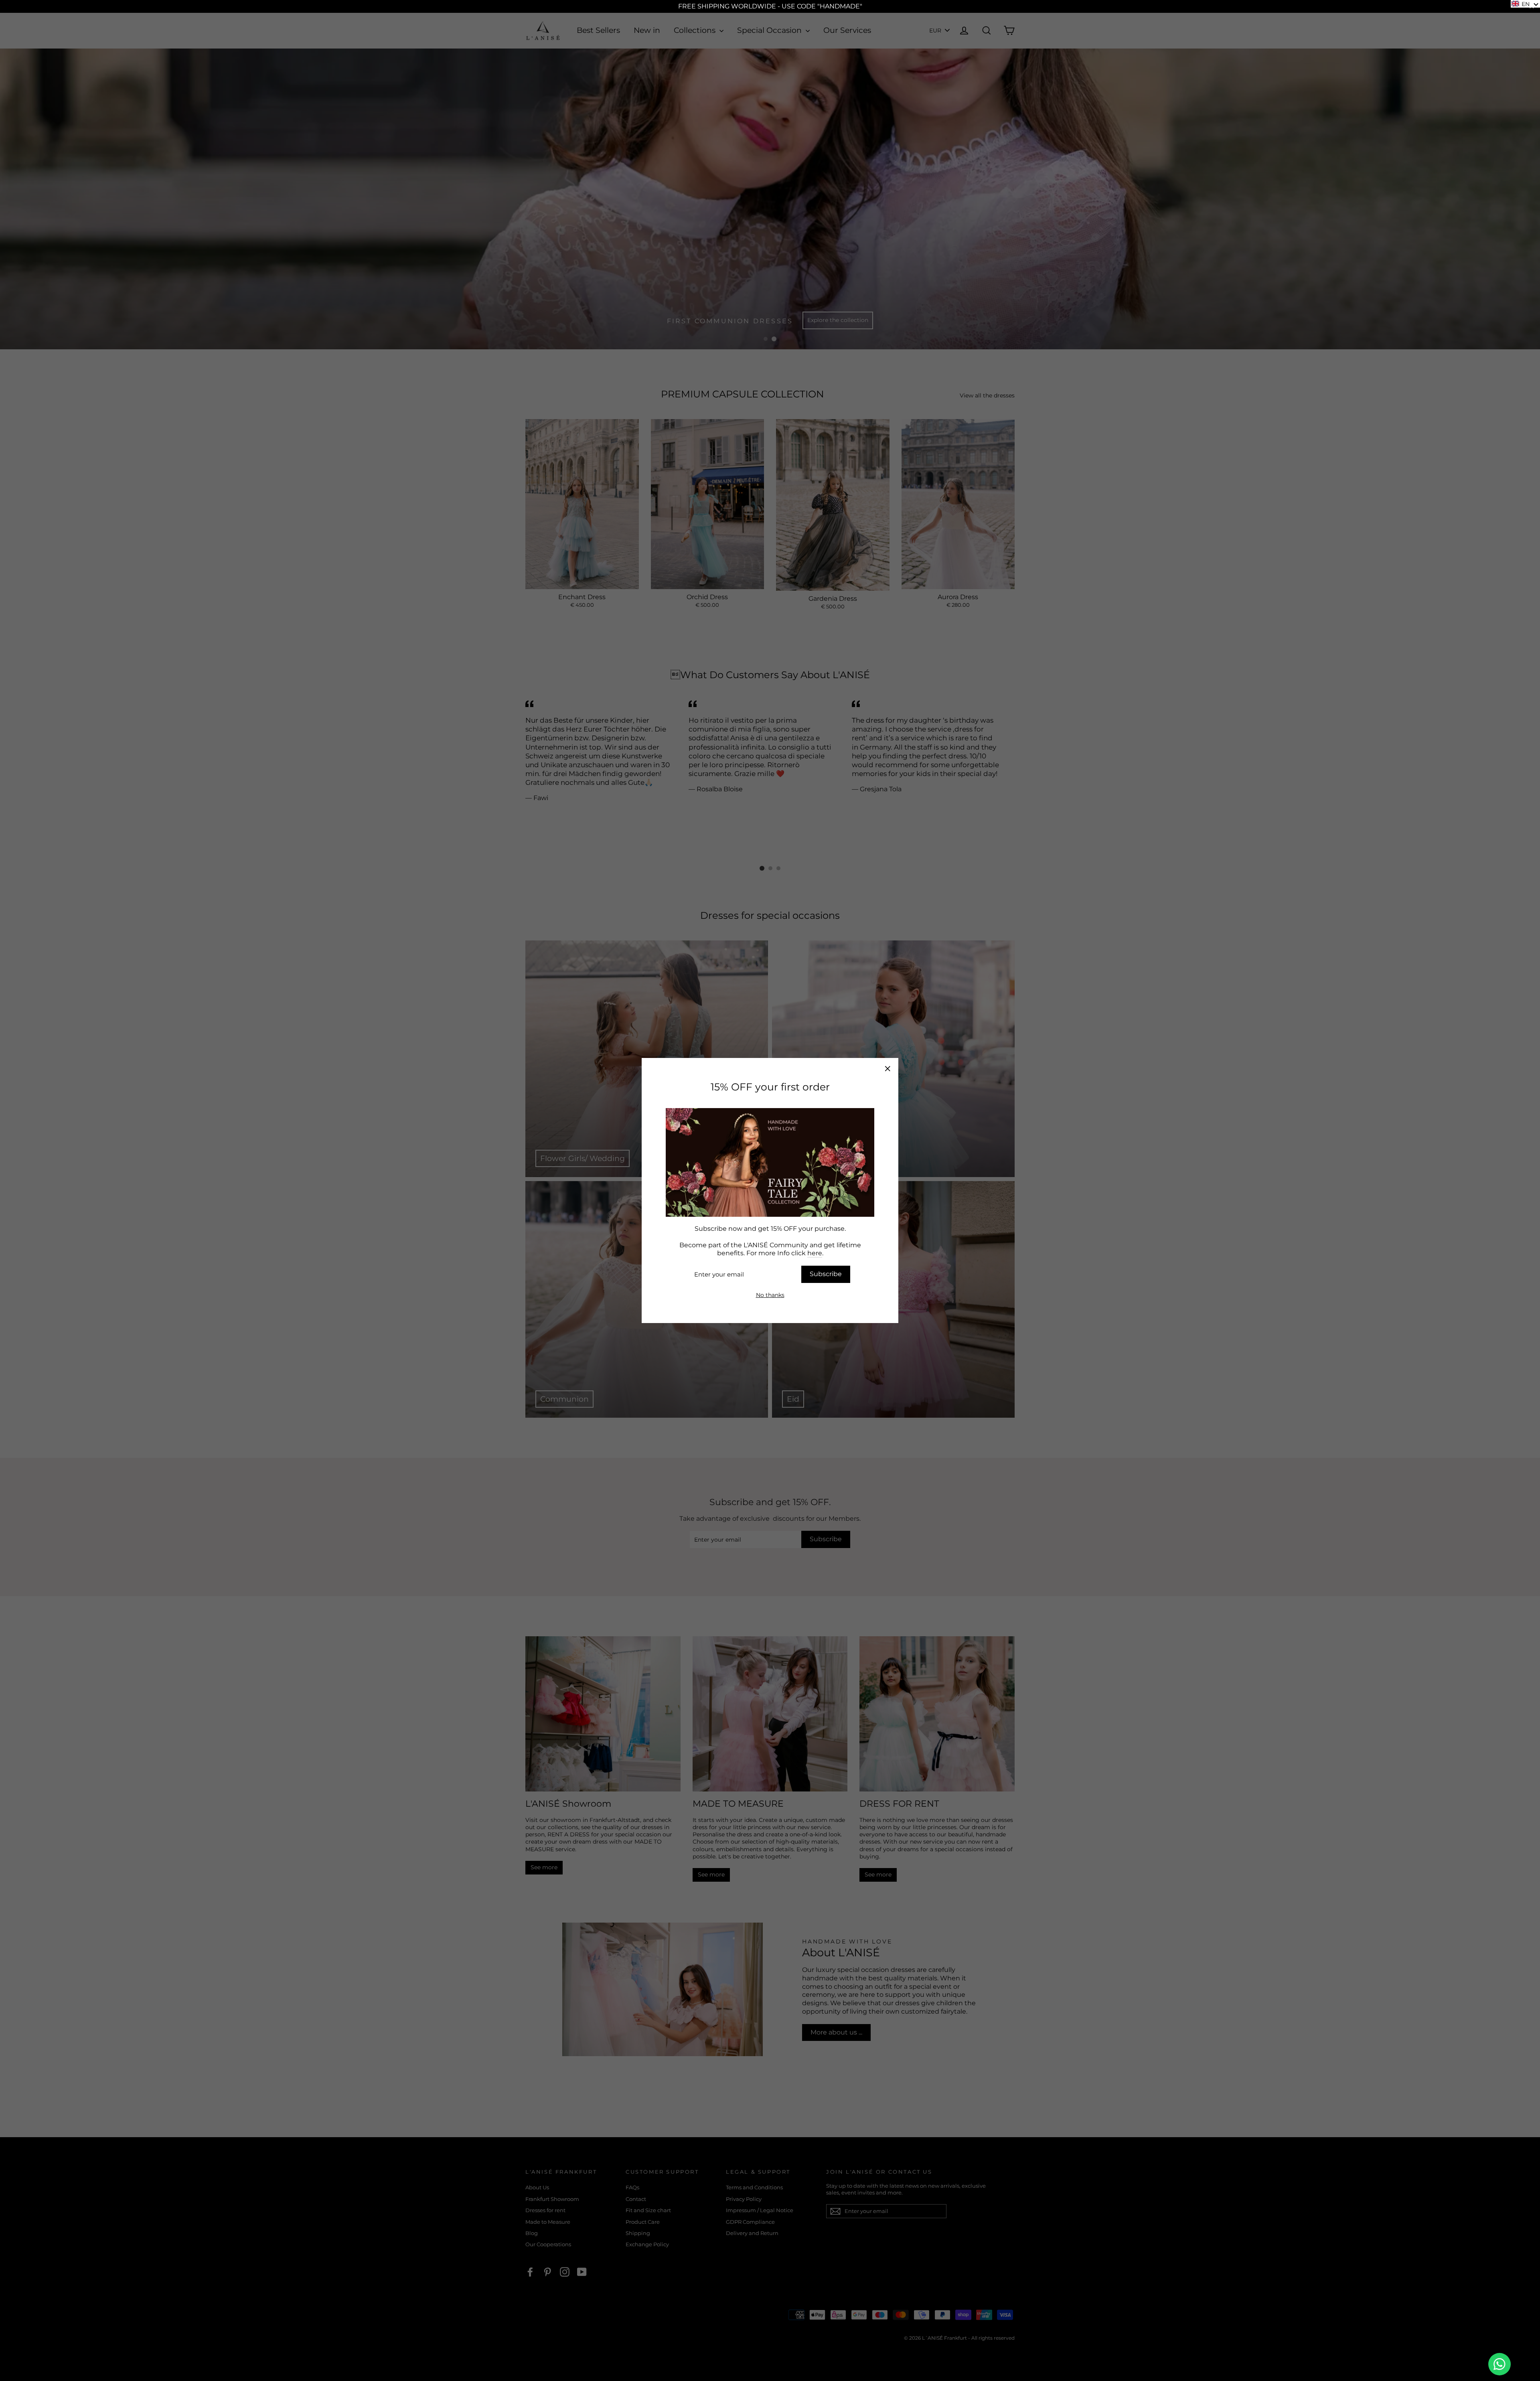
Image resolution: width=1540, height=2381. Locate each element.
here (815, 1253)
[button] (1525, 4)
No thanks (770, 1295)
